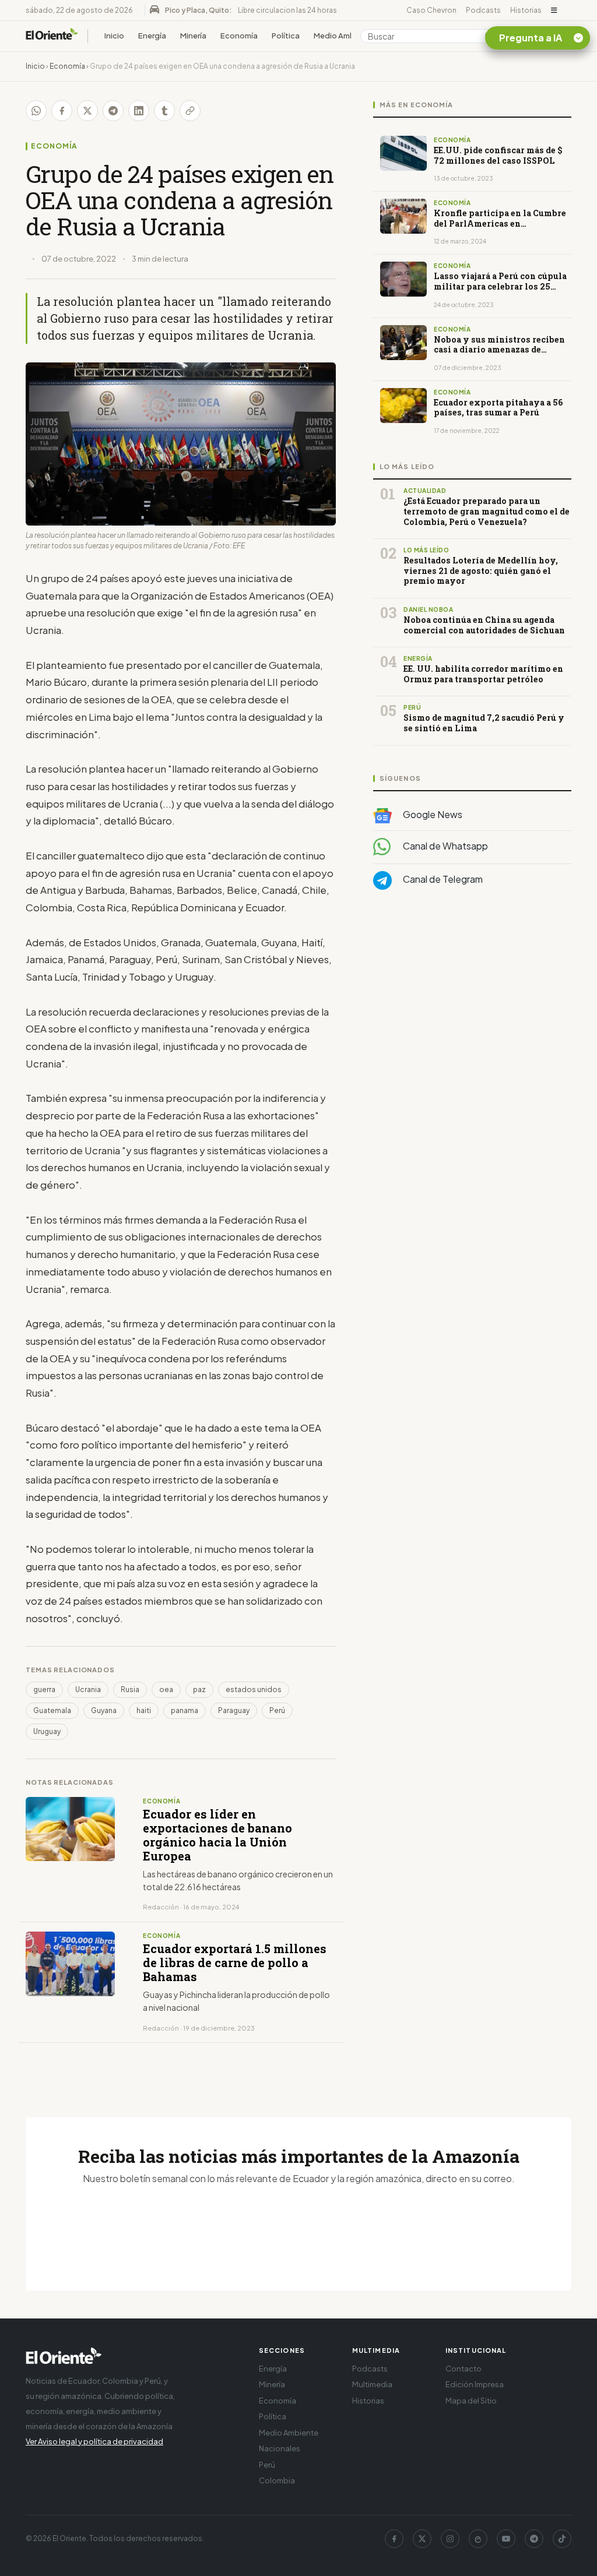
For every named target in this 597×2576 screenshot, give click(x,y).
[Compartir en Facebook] (62, 111)
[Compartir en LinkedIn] (139, 111)
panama (185, 1710)
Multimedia (372, 2384)
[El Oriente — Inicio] (52, 36)
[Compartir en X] (87, 111)
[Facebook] (394, 2539)
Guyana (104, 1710)
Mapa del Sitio (471, 2401)
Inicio (114, 36)
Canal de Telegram (442, 879)
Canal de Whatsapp (445, 846)
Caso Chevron (431, 10)
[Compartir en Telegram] (113, 111)
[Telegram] (534, 2539)
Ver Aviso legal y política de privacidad (94, 2441)
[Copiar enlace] (190, 111)
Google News (432, 814)
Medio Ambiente (344, 36)
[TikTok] (562, 2539)
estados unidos (254, 1689)
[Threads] (478, 2539)
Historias (526, 10)
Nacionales (280, 2448)
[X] (422, 2539)
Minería (193, 36)
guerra (44, 1689)
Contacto (463, 2369)
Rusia (130, 1689)
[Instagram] (450, 2539)
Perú (277, 1710)
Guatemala (52, 1710)
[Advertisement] (472, 1016)
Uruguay (47, 1731)
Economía (239, 36)
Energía (152, 36)
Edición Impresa (475, 2384)
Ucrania (88, 1689)
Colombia (277, 2480)
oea (166, 1689)
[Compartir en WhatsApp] (36, 111)
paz (199, 1689)
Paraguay (234, 1710)
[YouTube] (506, 2539)
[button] (554, 10)
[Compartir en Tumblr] (164, 111)
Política (286, 36)
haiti (144, 1710)
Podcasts (483, 10)
